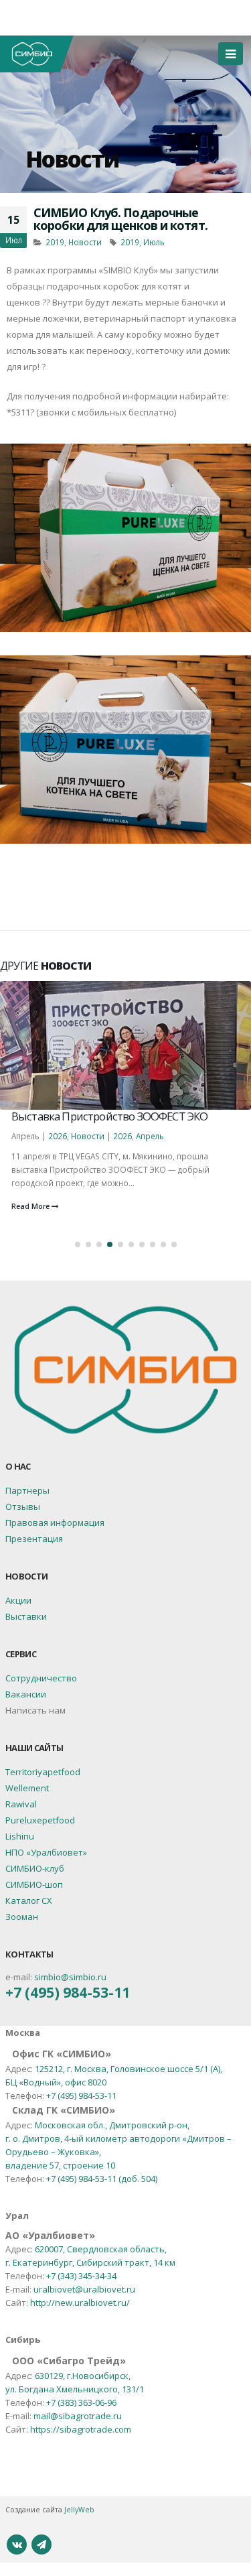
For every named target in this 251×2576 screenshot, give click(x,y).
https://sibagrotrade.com (81, 2429)
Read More (31, 1206)
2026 (50, 1136)
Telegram (41, 2545)
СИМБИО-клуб (35, 1868)
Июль (154, 242)
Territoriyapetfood (43, 1772)
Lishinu (20, 1836)
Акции (18, 1600)
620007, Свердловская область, (101, 2249)
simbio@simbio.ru (70, 1977)
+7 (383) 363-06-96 (81, 2402)
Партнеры (27, 1490)
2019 (55, 242)
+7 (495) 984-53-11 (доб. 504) (102, 2179)
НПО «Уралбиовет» (46, 1852)
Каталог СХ (29, 1901)
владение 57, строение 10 (60, 2165)
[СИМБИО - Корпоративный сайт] (37, 54)
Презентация (34, 1539)
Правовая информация (55, 1523)
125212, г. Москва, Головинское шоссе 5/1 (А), (129, 2069)
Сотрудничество (41, 1678)
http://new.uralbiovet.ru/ (80, 2303)
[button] (78, 1244)
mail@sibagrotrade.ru (78, 2416)
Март (138, 1136)
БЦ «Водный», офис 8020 (56, 2082)
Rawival (21, 1804)
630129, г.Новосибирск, (83, 2376)
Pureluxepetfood (40, 1820)
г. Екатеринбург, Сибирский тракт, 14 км (90, 2262)
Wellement (27, 1788)
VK (17, 2545)
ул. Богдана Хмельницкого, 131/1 (75, 2389)
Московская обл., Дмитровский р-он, (112, 2125)
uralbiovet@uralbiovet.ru (84, 2289)
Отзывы (23, 1506)
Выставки (26, 1616)
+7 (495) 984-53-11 (68, 1992)
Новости (72, 159)
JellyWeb (79, 2510)
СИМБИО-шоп (34, 1884)
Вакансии (26, 1694)
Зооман (22, 1917)
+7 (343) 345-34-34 (81, 2276)
